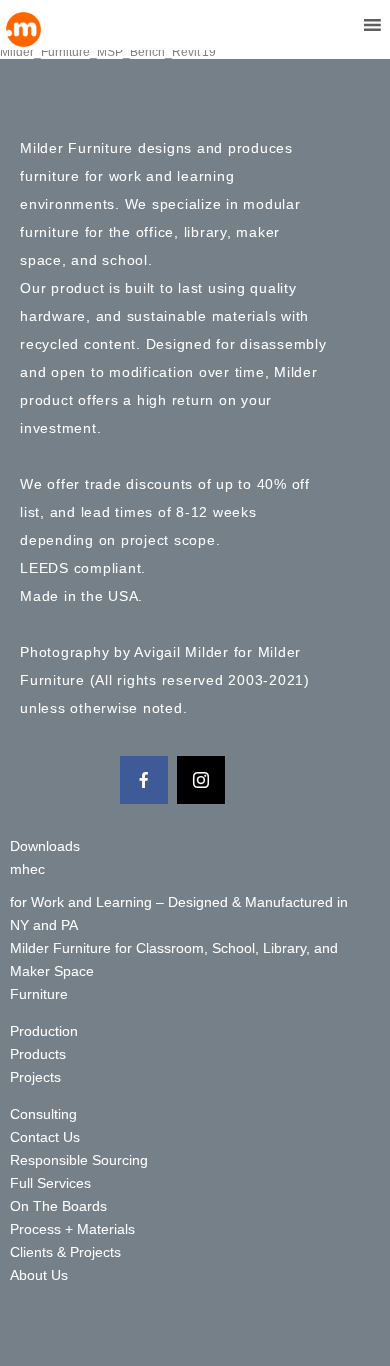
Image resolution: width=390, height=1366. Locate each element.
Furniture (39, 994)
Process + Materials (72, 1229)
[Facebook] (144, 780)
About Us (39, 1275)
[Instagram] (201, 780)
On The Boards (58, 1206)
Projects (35, 1077)
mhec (27, 869)
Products (38, 1054)
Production (44, 1031)
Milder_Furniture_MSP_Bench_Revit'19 (108, 52)
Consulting (43, 1114)
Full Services (50, 1183)
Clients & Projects (65, 1252)
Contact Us (45, 1137)
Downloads (45, 846)
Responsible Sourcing (79, 1160)
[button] (334, 25)
